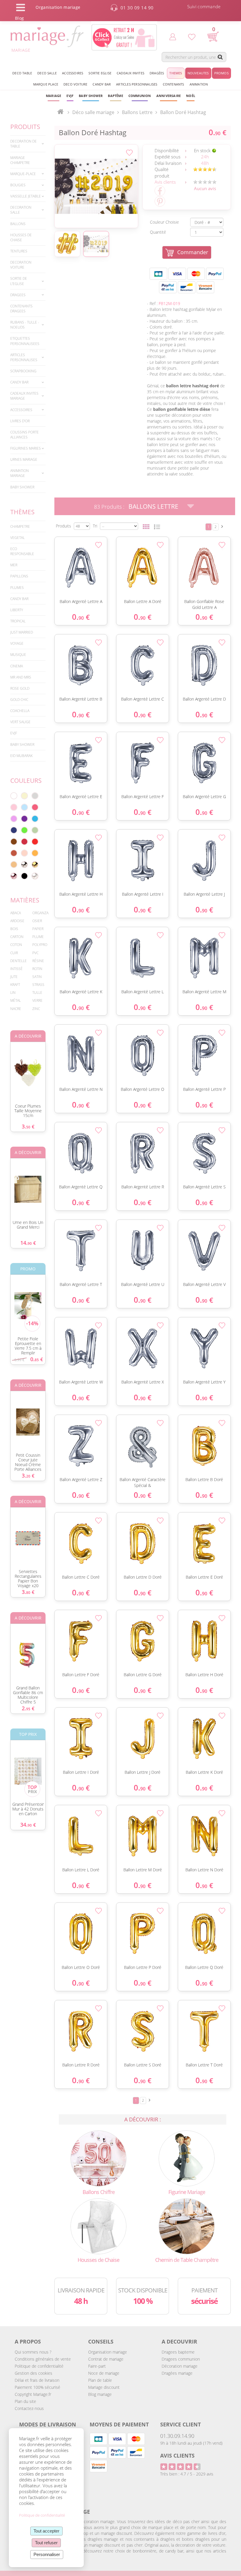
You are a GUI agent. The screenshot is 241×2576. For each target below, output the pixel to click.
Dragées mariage (177, 2373)
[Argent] (24, 865)
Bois (14, 929)
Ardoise (17, 921)
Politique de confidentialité (39, 2366)
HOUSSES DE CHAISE (21, 237)
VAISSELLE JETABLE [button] (26, 196)
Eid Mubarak (21, 756)
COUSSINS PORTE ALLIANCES (25, 435)
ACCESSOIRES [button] (73, 73)
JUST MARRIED (22, 632)
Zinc (36, 1009)
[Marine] (14, 830)
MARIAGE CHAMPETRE (20, 160)
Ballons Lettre (153, 506)
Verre (37, 1000)
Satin (37, 977)
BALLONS (18, 224)
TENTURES (19, 251)
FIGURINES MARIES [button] (26, 448)
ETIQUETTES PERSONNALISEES (25, 341)
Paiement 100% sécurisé (37, 2387)
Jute (14, 977)
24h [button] (205, 157)
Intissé (16, 969)
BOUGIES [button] (18, 185)
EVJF (14, 733)
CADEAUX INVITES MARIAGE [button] (24, 396)
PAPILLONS (19, 576)
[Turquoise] (35, 819)
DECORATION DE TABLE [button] (24, 144)
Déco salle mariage (93, 112)
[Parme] (14, 819)
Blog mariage (100, 2394)
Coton (16, 945)
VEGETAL (17, 538)
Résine (38, 961)
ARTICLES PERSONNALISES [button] (137, 84)
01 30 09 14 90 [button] (137, 8)
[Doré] (35, 865)
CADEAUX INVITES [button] (130, 73)
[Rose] (14, 807)
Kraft (15, 985)
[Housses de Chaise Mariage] (98, 2226)
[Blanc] (14, 796)
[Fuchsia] (35, 807)
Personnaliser (47, 2554)
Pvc (35, 953)
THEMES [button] (176, 73)
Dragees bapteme (178, 2352)
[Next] (222, 526)
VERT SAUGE (20, 722)
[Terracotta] (14, 853)
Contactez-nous (29, 2408)
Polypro (40, 945)
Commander (193, 252)
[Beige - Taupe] (14, 865)
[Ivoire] (24, 796)
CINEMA (17, 666)
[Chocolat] (14, 842)
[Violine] (24, 819)
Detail (51, 558)
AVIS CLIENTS (177, 2456)
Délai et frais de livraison (37, 2380)
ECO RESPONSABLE (22, 551)
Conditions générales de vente (43, 2359)
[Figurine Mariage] (187, 2158)
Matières (25, 900)
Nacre (16, 1009)
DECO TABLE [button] (22, 73)
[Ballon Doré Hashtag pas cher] (96, 186)
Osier (37, 921)
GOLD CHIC (19, 700)
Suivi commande (204, 6)
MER (14, 565)
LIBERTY (17, 610)
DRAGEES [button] (18, 295)
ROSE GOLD (20, 688)
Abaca (16, 913)
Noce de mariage (104, 2373)
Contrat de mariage (106, 2359)
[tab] (28, 144)
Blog (19, 18)
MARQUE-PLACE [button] (23, 174)
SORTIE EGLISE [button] (100, 73)
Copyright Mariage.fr (33, 2394)
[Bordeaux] (24, 842)
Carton (17, 937)
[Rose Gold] (14, 876)
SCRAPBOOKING (23, 371)
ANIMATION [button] (199, 84)
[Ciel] (24, 807)
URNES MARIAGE (24, 459)
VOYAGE (17, 643)
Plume (38, 937)
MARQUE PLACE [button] (46, 84)
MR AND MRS (21, 677)
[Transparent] (35, 876)
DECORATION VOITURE (21, 265)
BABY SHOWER (22, 487)
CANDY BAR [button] (102, 84)
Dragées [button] (157, 73)
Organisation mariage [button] (58, 7)
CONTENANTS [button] (174, 84)
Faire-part (97, 2366)
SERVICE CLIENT (180, 2424)
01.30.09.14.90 (177, 2436)
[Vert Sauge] (35, 830)
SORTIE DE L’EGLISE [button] (19, 281)
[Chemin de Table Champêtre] (187, 2226)
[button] (115, 96)
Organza (40, 913)
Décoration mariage (180, 2366)
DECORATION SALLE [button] (21, 210)
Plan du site (25, 2401)
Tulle (37, 993)
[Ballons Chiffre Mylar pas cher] (98, 2158)
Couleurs (26, 780)
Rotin (37, 969)
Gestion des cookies (34, 2373)
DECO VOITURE (75, 84)
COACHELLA (20, 711)
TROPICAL (18, 621)
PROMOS (221, 73)
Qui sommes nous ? (33, 2352)
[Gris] (35, 796)
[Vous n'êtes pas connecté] (173, 37)
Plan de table (100, 2380)
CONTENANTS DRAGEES (21, 309)
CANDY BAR (19, 599)
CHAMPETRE (20, 526)
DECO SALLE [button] (47, 73)
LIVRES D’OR (20, 421)
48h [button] (205, 163)
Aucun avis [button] (205, 188)
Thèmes (22, 512)
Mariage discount (104, 2387)
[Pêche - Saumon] (24, 853)
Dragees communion (181, 2359)
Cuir (14, 953)
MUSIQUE (18, 655)
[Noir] (24, 876)
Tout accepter (46, 2531)
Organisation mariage (108, 2352)
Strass (38, 985)
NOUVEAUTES (198, 73)
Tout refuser (46, 2543)
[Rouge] (35, 842)
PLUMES (17, 588)
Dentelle (19, 961)
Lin (13, 993)
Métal (16, 1000)
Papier (38, 929)
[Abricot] (35, 853)
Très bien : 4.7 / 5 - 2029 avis (187, 2474)
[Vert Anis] (24, 830)
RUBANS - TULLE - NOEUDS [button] (25, 325)
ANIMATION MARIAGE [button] (20, 473)
